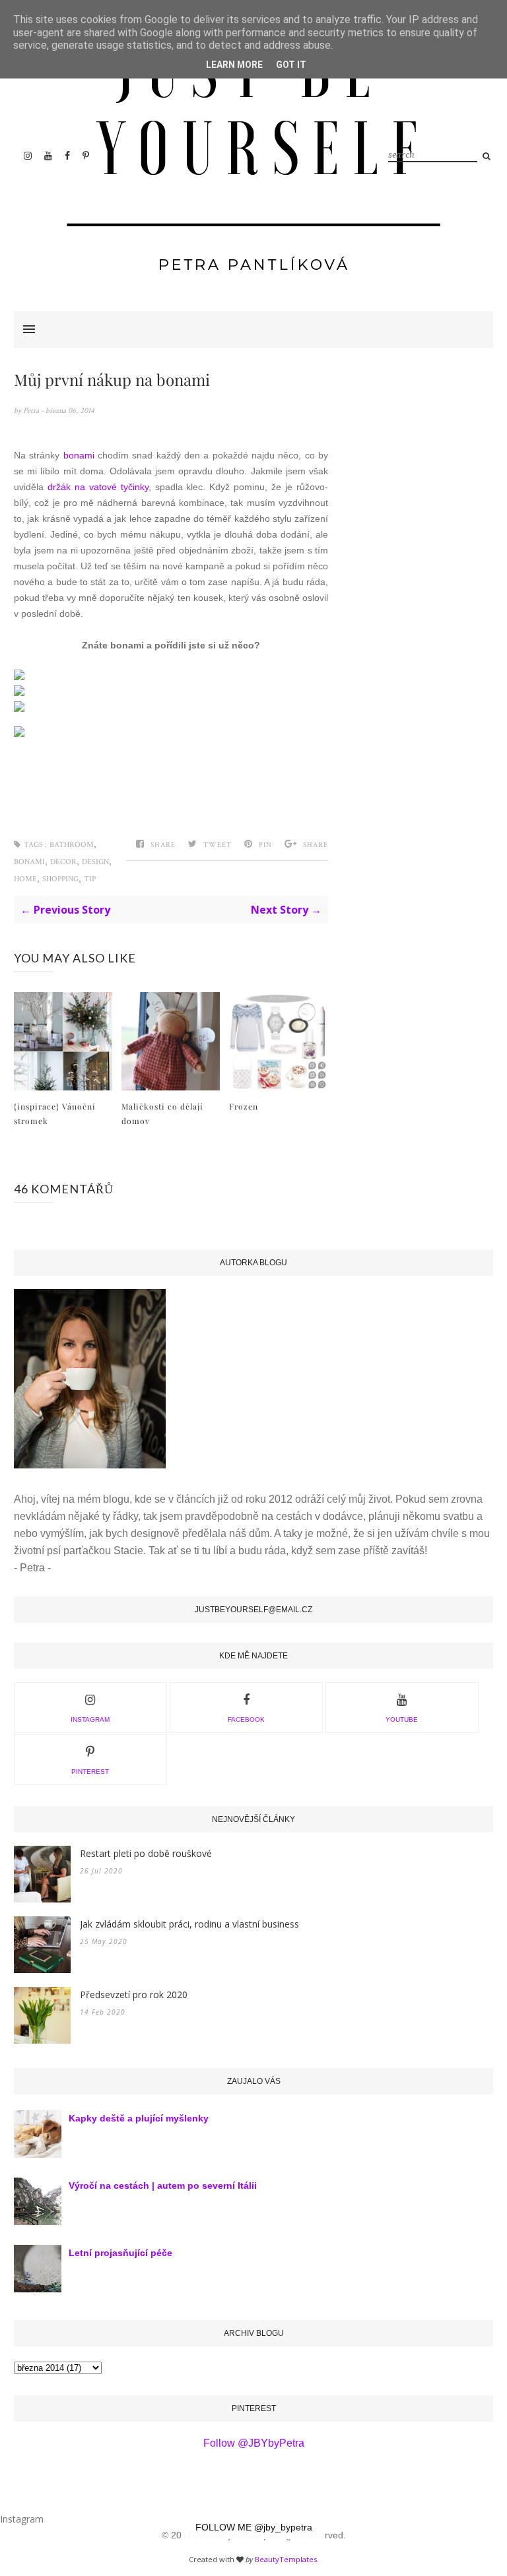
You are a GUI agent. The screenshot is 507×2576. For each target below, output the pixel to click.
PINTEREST (90, 1772)
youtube (402, 1719)
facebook (246, 1719)
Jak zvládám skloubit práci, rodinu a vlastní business (189, 1924)
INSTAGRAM (90, 1719)
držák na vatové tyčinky (98, 487)
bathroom (72, 845)
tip (90, 879)
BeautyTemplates (286, 2559)
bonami (79, 455)
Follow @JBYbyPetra (254, 2443)
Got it (291, 65)
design (95, 862)
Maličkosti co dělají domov (162, 1114)
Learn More (234, 65)
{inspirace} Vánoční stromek (55, 1114)
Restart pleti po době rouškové (146, 1853)
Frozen (244, 1106)
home (25, 879)
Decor (63, 862)
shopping (60, 879)
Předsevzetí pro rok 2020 (134, 1995)
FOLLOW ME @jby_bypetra (254, 2527)
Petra (32, 411)
